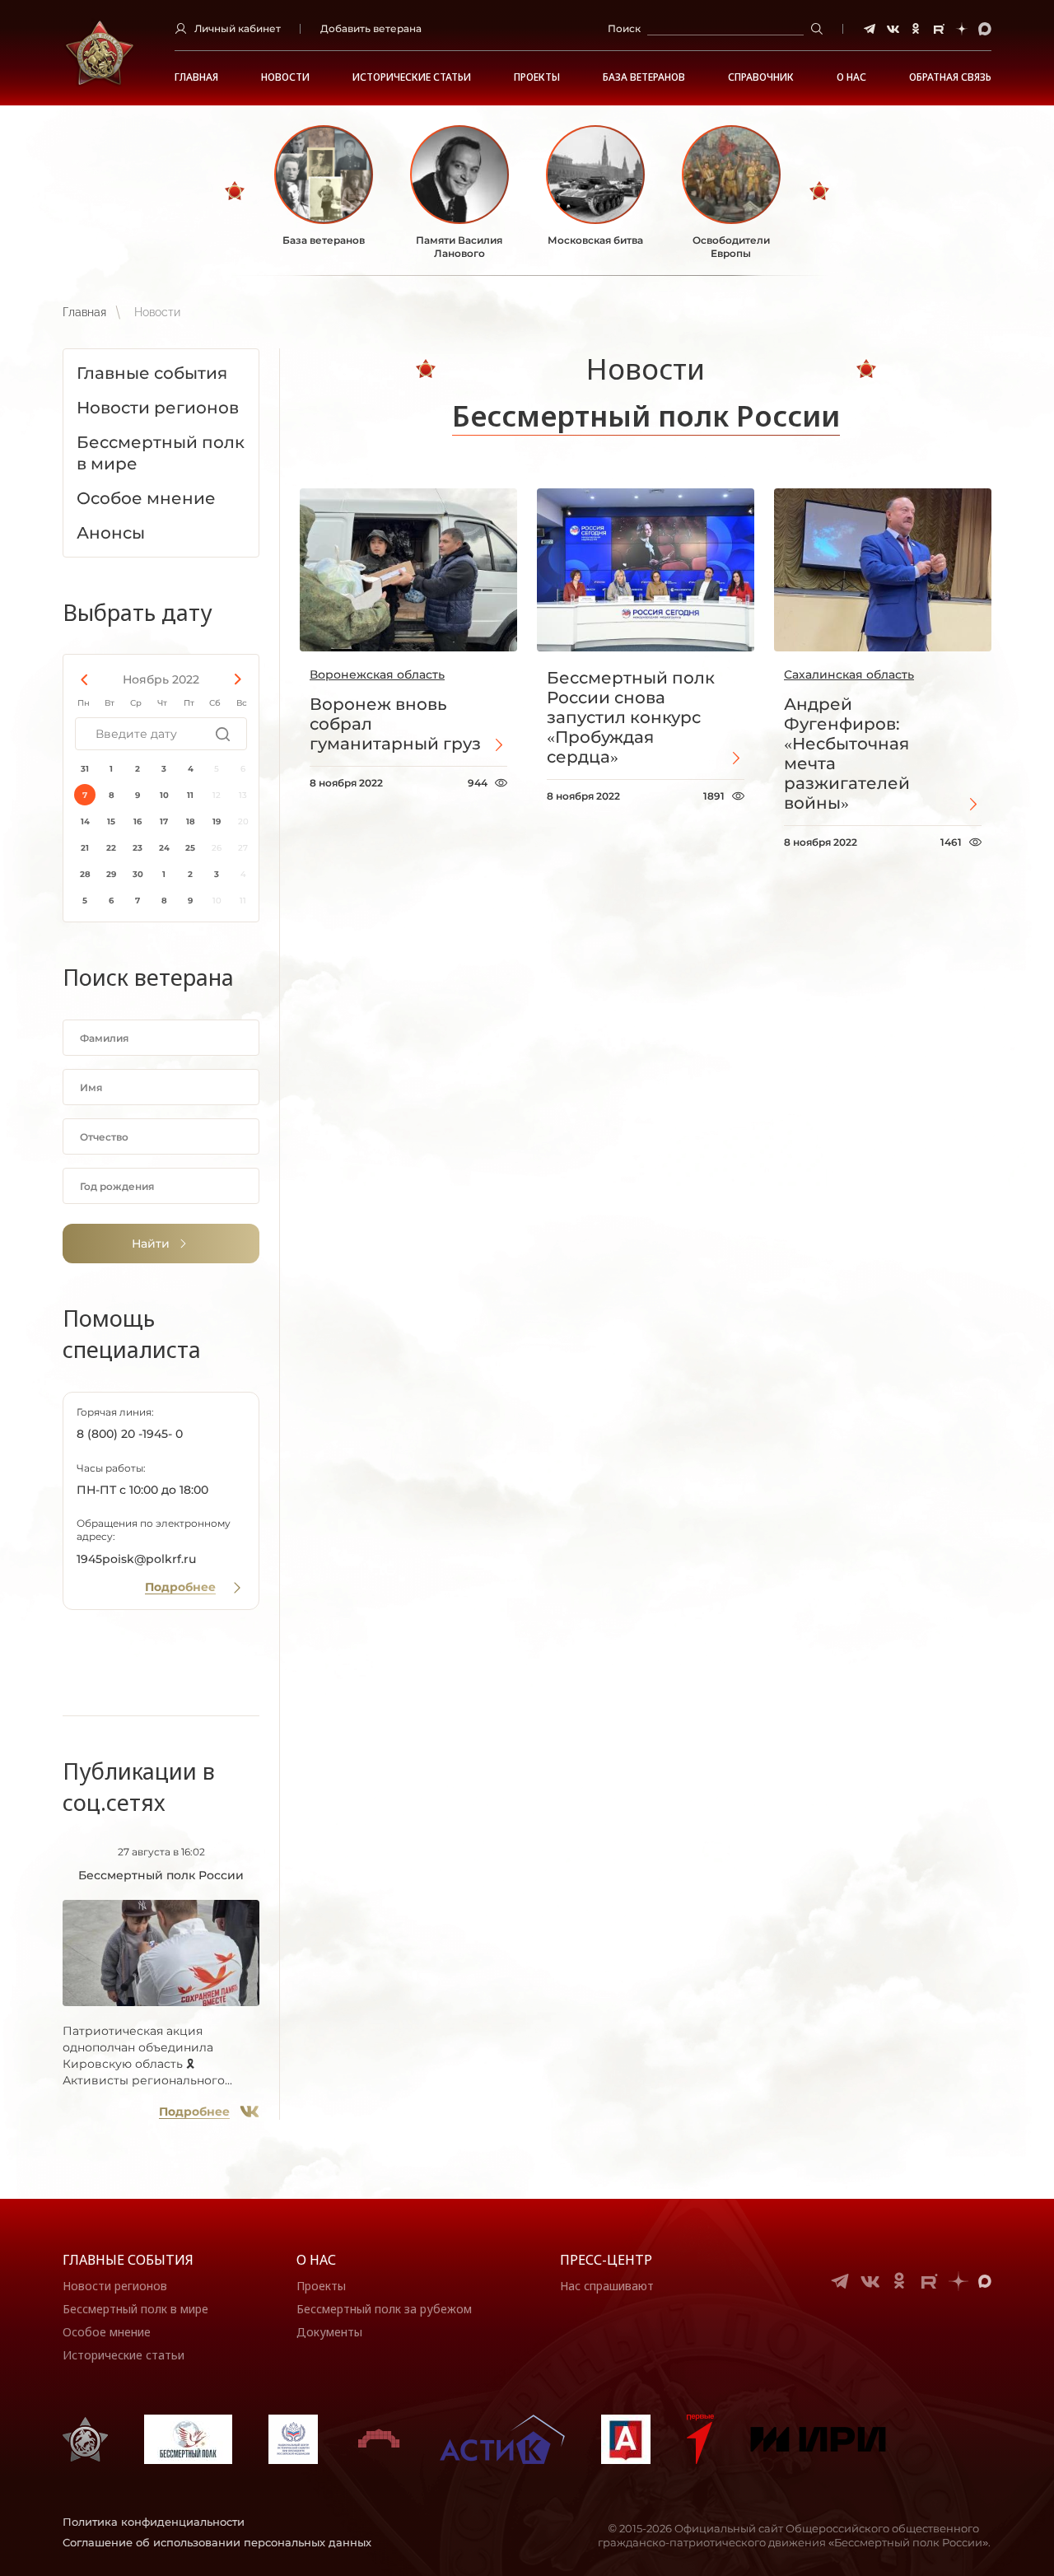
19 (217, 821)
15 (111, 821)
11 (190, 795)
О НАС (851, 77)
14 (85, 821)
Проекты (537, 77)
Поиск (624, 28)
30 (138, 874)
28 (85, 874)
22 (111, 848)
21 (85, 848)
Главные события (128, 2260)
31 (85, 769)
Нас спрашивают (607, 2286)
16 (138, 821)
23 (138, 848)
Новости (285, 77)
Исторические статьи (412, 77)
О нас (316, 2260)
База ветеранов (644, 77)
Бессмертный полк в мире (135, 2309)
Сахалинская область (849, 674)
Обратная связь (950, 77)
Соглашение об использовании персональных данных (217, 2542)
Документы (329, 2332)
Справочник (761, 77)
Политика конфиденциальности (154, 2522)
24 (164, 848)
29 (111, 874)
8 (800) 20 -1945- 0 (130, 1434)
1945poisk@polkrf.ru (136, 1559)
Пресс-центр (606, 2260)
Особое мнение (107, 2332)
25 (190, 848)
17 (164, 821)
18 (191, 821)
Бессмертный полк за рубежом (384, 2309)
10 (164, 795)
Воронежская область (377, 674)
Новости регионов (115, 2286)
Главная (196, 77)
